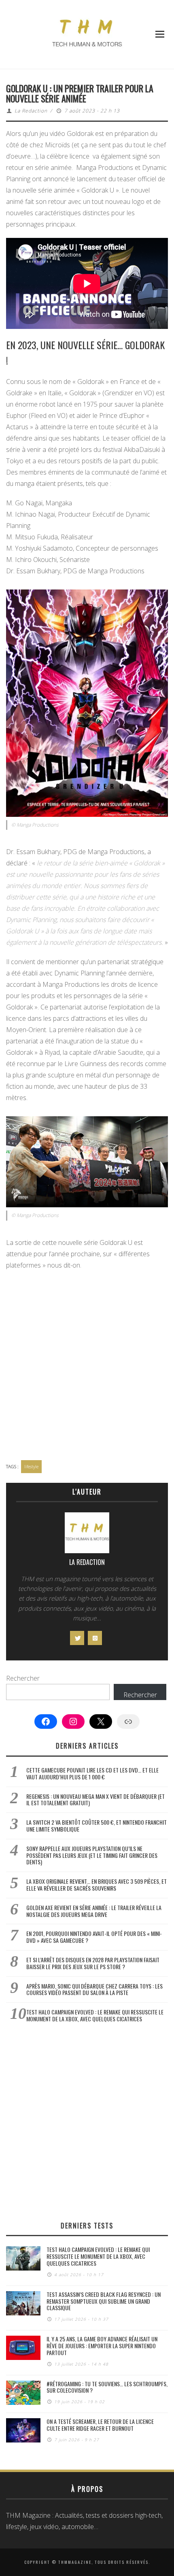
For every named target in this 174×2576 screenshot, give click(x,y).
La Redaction (31, 111)
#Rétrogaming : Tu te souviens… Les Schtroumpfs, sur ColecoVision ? (107, 2387)
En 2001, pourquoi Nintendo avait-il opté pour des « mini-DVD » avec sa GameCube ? (94, 1937)
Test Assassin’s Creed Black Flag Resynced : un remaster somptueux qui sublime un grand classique (104, 2301)
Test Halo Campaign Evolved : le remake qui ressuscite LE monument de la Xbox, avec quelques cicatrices (95, 2015)
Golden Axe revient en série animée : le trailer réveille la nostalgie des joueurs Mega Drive (94, 1911)
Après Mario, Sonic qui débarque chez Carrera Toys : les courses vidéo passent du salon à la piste (94, 1989)
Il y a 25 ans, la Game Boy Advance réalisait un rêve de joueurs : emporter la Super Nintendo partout (102, 2346)
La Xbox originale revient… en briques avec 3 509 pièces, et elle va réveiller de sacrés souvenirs (97, 1885)
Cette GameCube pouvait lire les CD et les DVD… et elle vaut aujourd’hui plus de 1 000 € (92, 1773)
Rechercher (23, 1678)
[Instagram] (95, 1638)
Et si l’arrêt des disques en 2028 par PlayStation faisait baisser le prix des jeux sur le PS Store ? (93, 1963)
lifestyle (31, 1466)
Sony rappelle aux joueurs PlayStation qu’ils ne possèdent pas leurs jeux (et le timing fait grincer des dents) (92, 1855)
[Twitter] (77, 1638)
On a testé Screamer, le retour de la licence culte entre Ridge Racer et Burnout (100, 2425)
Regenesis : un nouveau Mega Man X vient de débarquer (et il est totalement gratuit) (95, 1800)
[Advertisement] (87, 1366)
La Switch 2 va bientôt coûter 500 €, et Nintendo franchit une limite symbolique (97, 1825)
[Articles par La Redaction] (87, 1535)
